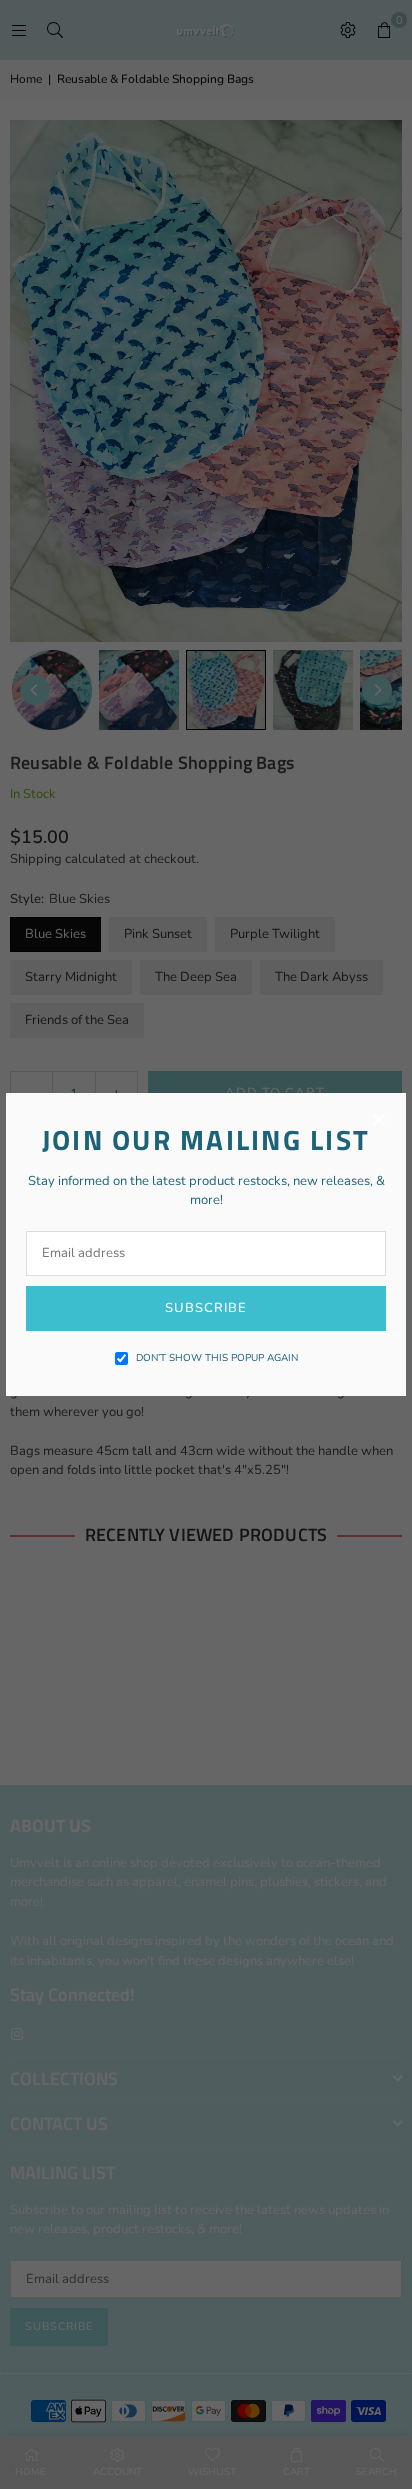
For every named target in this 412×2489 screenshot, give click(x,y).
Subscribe (206, 1308)
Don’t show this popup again (217, 1358)
